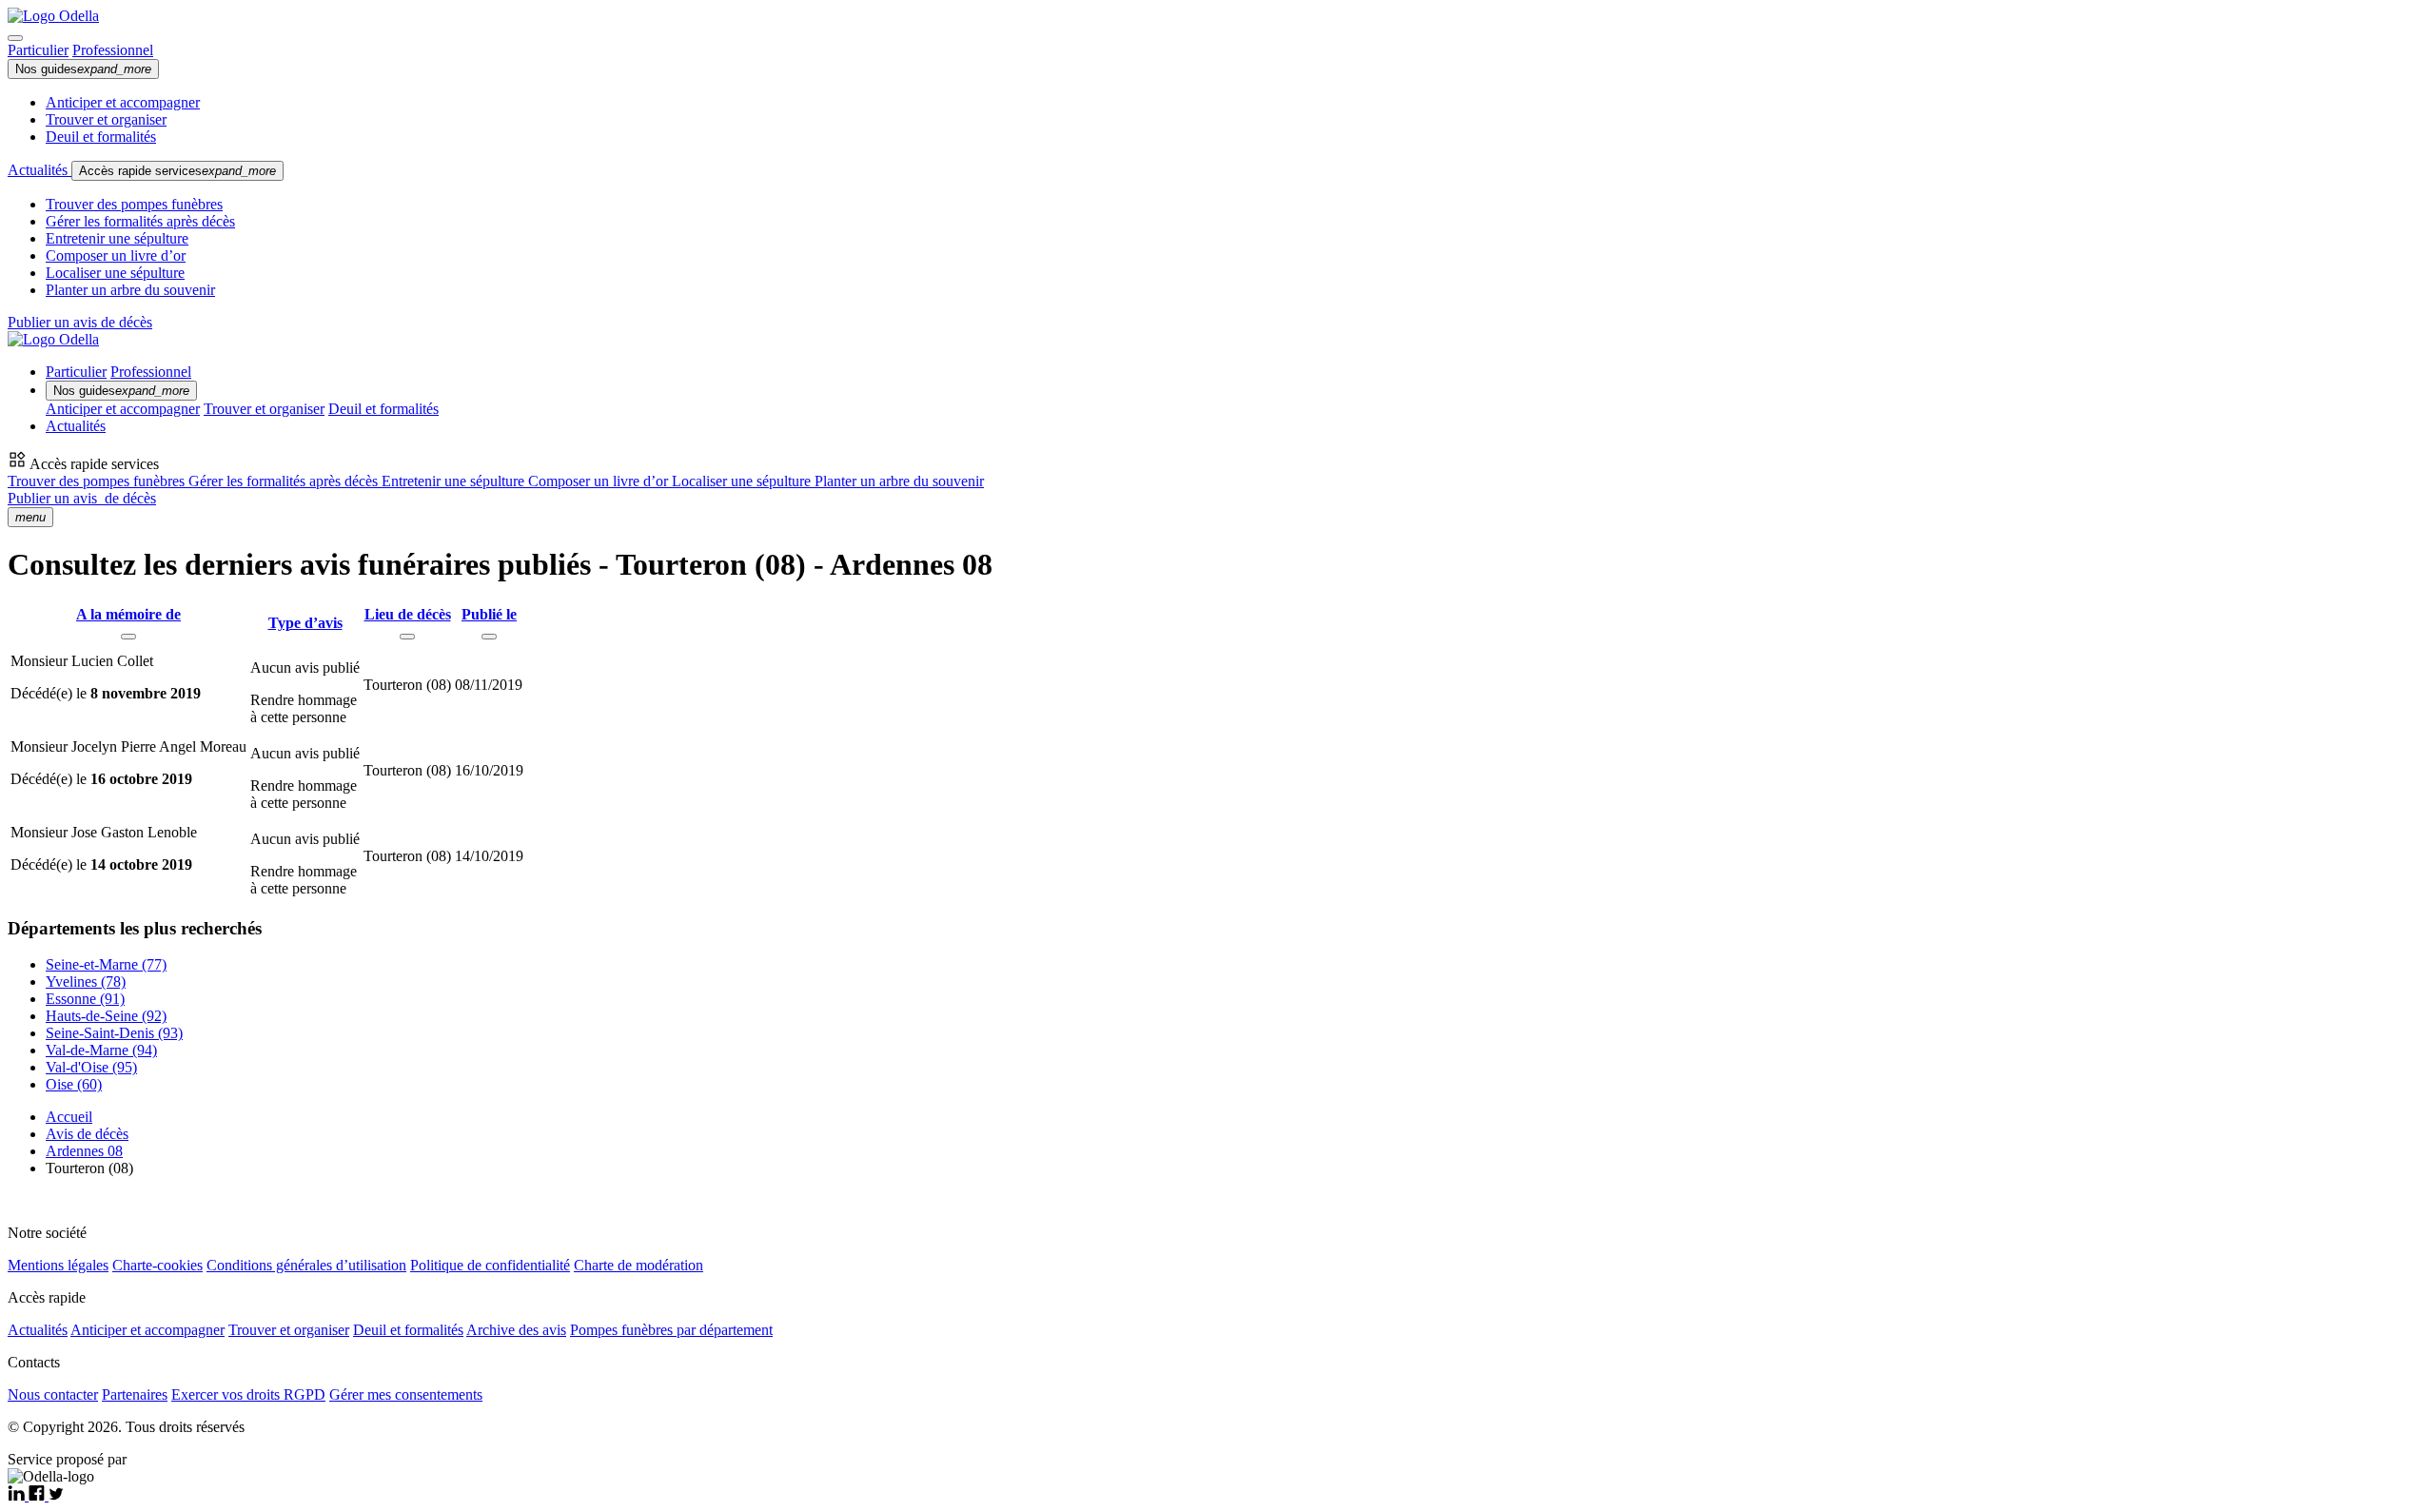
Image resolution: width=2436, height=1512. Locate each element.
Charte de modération (638, 1265)
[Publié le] (489, 637)
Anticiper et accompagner (123, 102)
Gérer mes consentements (406, 1394)
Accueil (69, 1117)
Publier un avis (82, 498)
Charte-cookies (157, 1265)
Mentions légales (58, 1265)
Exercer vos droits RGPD (248, 1394)
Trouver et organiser (106, 119)
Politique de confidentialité (490, 1265)
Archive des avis (516, 1330)
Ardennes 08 (84, 1151)
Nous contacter (53, 1394)
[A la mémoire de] (128, 637)
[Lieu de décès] (407, 637)
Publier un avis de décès (80, 322)
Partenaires (135, 1394)
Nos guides (83, 69)
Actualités (39, 170)
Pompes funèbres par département (671, 1330)
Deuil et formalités (101, 137)
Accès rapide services (177, 171)
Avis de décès (87, 1134)
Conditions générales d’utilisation (306, 1265)
